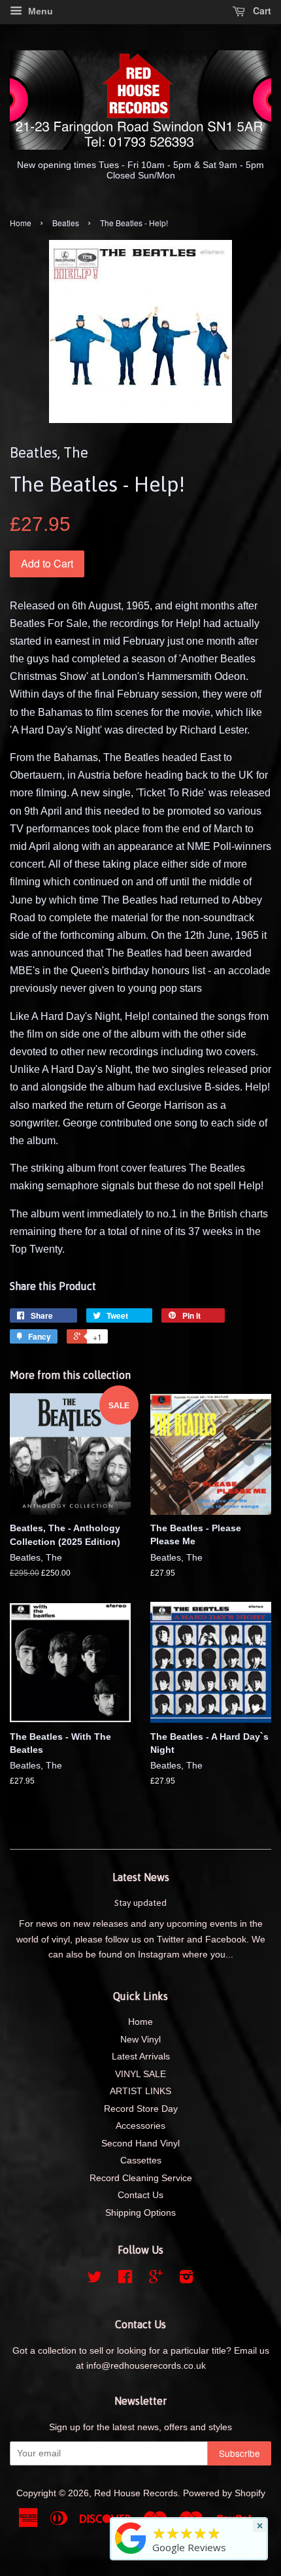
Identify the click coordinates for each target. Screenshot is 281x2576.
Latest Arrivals (141, 2057)
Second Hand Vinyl (140, 2144)
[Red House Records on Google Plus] (156, 2279)
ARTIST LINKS (140, 2091)
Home (21, 223)
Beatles (66, 223)
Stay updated (140, 1903)
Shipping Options (140, 2213)
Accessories (140, 2126)
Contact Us (140, 2195)
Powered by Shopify (224, 2493)
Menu (39, 11)
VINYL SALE (140, 2074)
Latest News (141, 1877)
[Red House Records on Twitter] (95, 2279)
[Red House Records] (131, 2554)
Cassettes (141, 2161)
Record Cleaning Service (141, 2178)
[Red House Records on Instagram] (186, 2279)
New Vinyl (140, 2040)
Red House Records (136, 2493)
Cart (261, 10)
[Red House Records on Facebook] (125, 2279)
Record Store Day (141, 2109)
